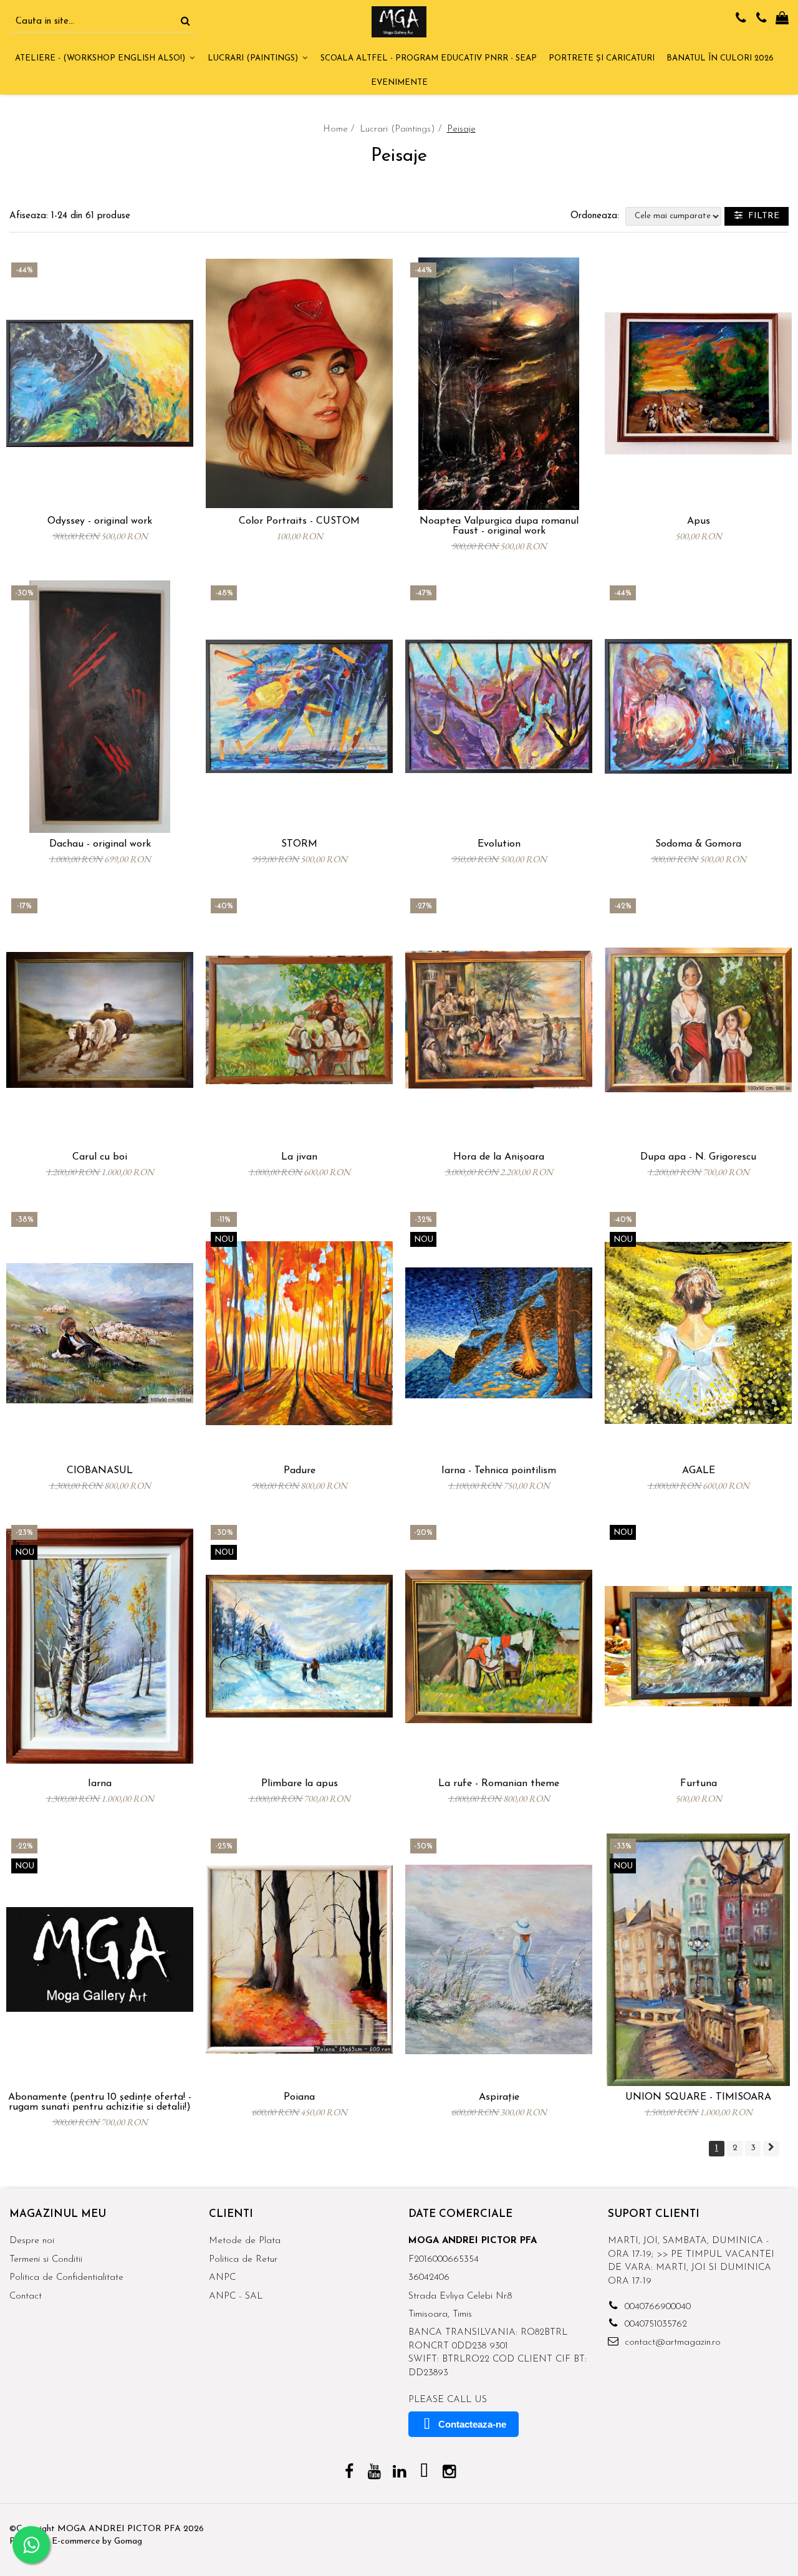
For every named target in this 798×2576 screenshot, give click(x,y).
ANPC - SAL (236, 2296)
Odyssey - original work (100, 521)
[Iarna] (100, 1646)
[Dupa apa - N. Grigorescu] (698, 1020)
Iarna (100, 1784)
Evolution (499, 844)
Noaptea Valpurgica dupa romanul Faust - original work (499, 526)
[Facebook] (349, 2473)
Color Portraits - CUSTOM (299, 521)
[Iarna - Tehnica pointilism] (499, 1333)
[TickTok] (424, 2473)
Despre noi (32, 2241)
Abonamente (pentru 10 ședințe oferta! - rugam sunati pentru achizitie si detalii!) (100, 2102)
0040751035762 (654, 2324)
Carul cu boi (100, 1157)
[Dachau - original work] (100, 707)
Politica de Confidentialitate (66, 2278)
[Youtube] (374, 2473)
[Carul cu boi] (100, 1020)
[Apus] (698, 384)
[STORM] (299, 707)
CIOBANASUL (100, 1471)
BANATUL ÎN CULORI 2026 (720, 58)
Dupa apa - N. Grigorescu (698, 1157)
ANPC (222, 2278)
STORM (299, 844)
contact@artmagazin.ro (671, 2343)
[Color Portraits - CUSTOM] (299, 384)
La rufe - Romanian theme (499, 1784)
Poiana (299, 2097)
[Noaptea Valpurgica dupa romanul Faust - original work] (499, 384)
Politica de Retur (243, 2260)
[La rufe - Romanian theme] (499, 1646)
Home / (340, 129)
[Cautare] (185, 22)
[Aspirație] (499, 1960)
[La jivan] (299, 1020)
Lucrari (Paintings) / (402, 129)
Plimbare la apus (300, 1784)
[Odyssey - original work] (100, 384)
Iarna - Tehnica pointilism (499, 1471)
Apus (699, 521)
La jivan (299, 1157)
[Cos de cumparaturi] (782, 19)
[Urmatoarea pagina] (771, 2149)
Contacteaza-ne (472, 2424)
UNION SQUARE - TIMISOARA (698, 2097)
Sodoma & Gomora (698, 844)
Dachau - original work (100, 844)
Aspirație (499, 2097)
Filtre (761, 216)
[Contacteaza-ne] (741, 19)
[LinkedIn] (399, 2473)
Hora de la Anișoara (499, 1157)
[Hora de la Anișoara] (499, 1020)
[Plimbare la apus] (299, 1646)
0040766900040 (656, 2307)
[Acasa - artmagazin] (399, 22)
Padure (300, 1471)
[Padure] (299, 1333)
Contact (26, 2296)
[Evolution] (499, 707)
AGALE (699, 1471)
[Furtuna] (698, 1646)
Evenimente (399, 83)
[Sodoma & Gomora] (698, 707)
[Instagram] (449, 2473)
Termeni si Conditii (46, 2260)
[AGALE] (698, 1333)
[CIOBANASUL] (100, 1333)
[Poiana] (299, 1960)
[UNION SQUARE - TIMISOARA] (698, 1960)
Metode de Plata (245, 2241)
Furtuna (699, 1784)
